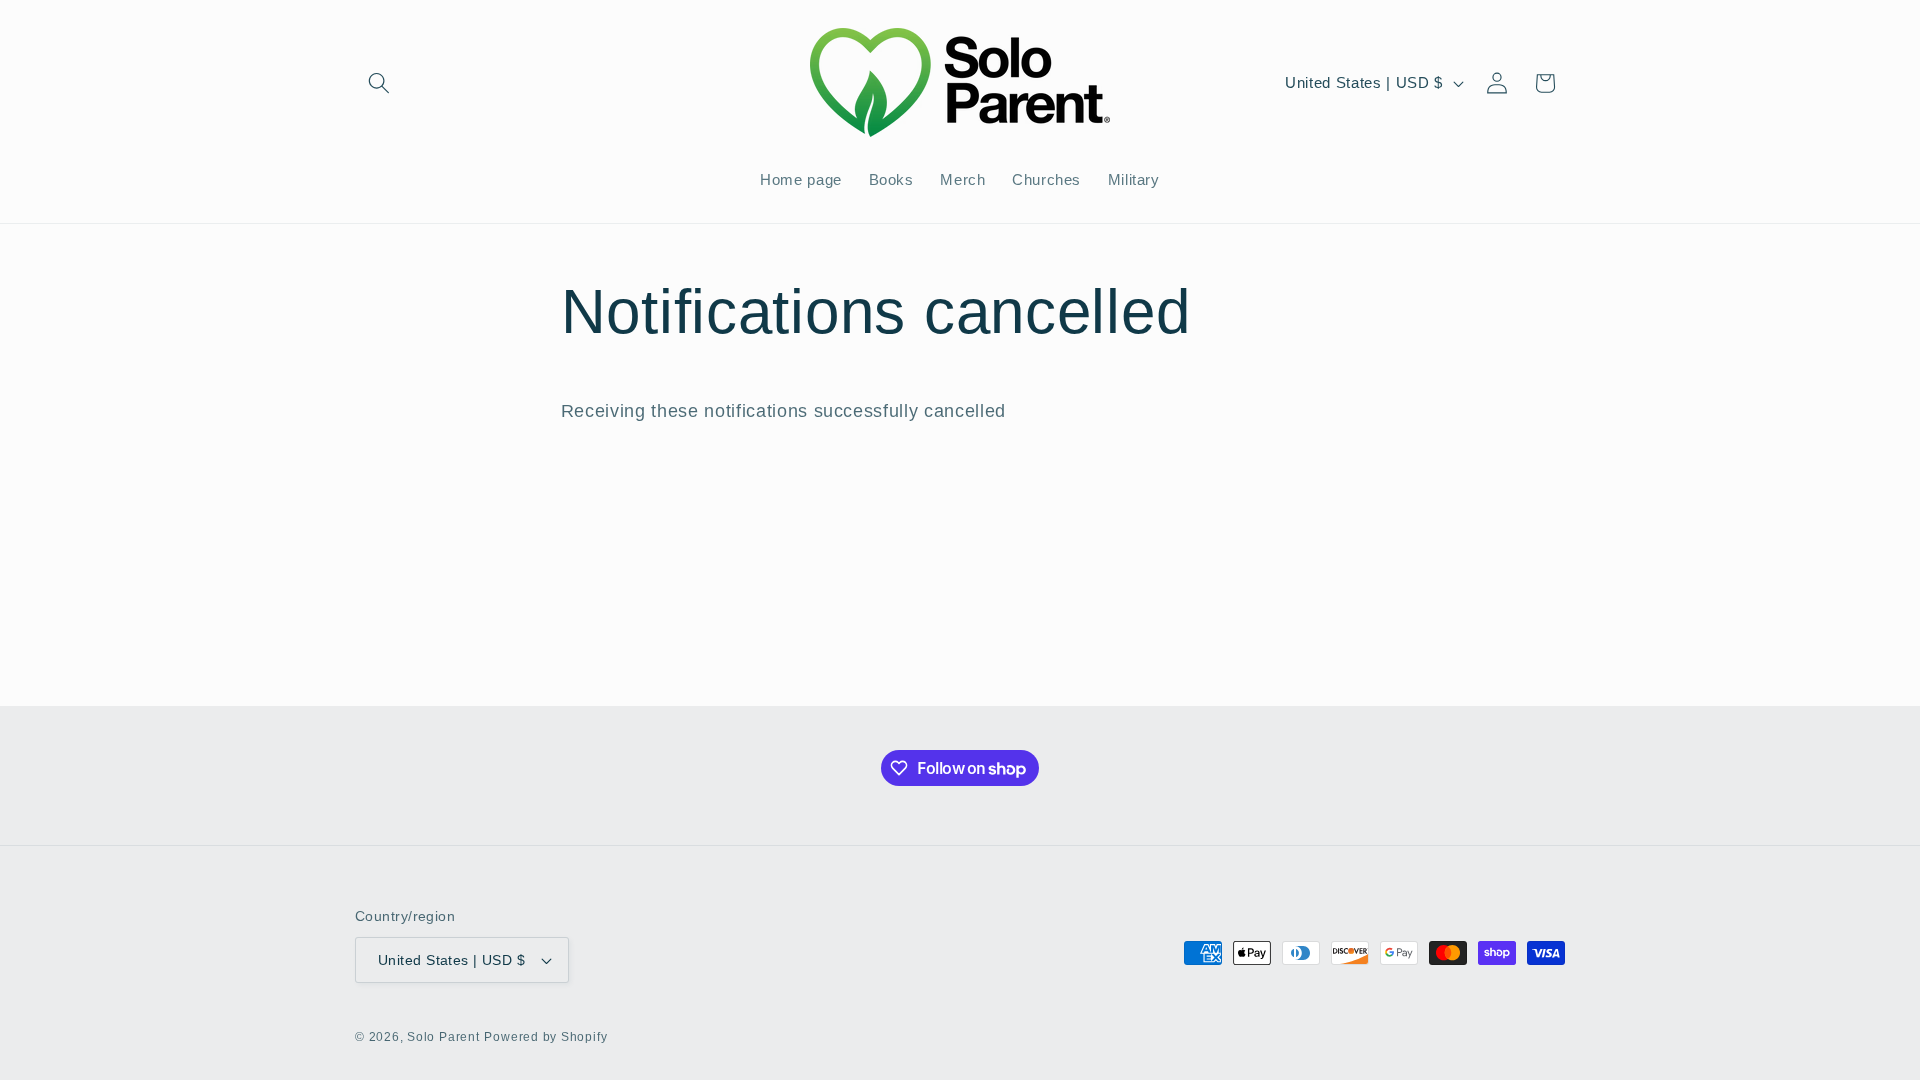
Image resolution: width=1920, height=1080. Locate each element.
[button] (379, 83)
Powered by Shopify (545, 1037)
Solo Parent (443, 1037)
